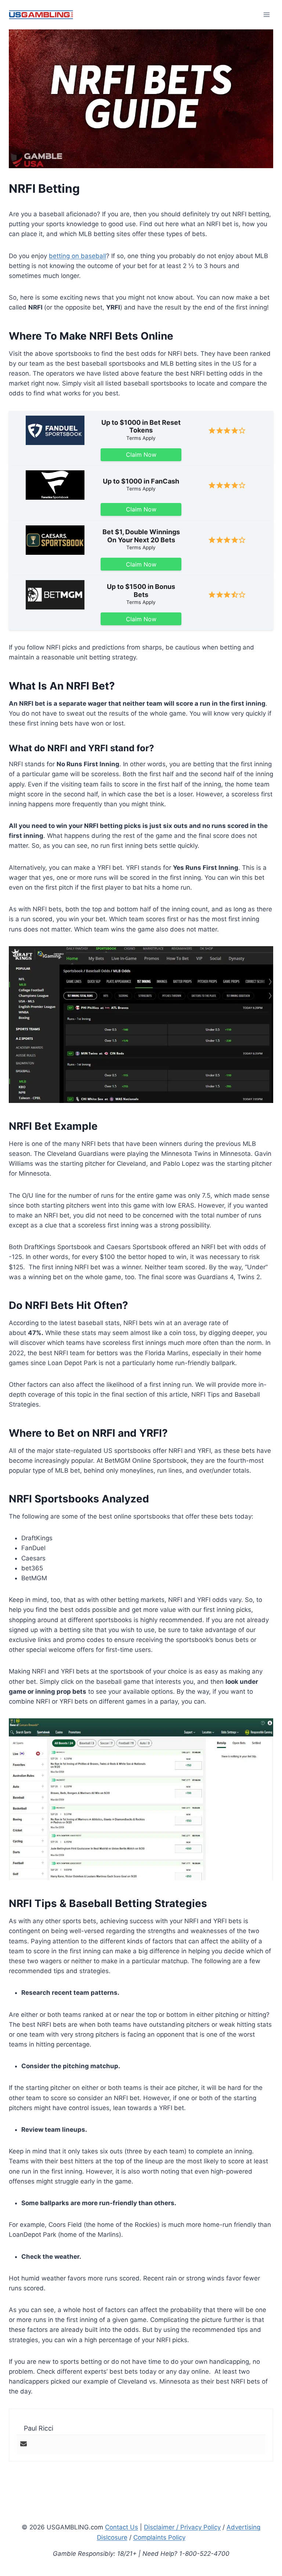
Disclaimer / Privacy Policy (182, 2527)
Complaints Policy (159, 2537)
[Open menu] (266, 15)
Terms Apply (141, 438)
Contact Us (122, 2527)
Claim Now (141, 455)
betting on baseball (77, 256)
